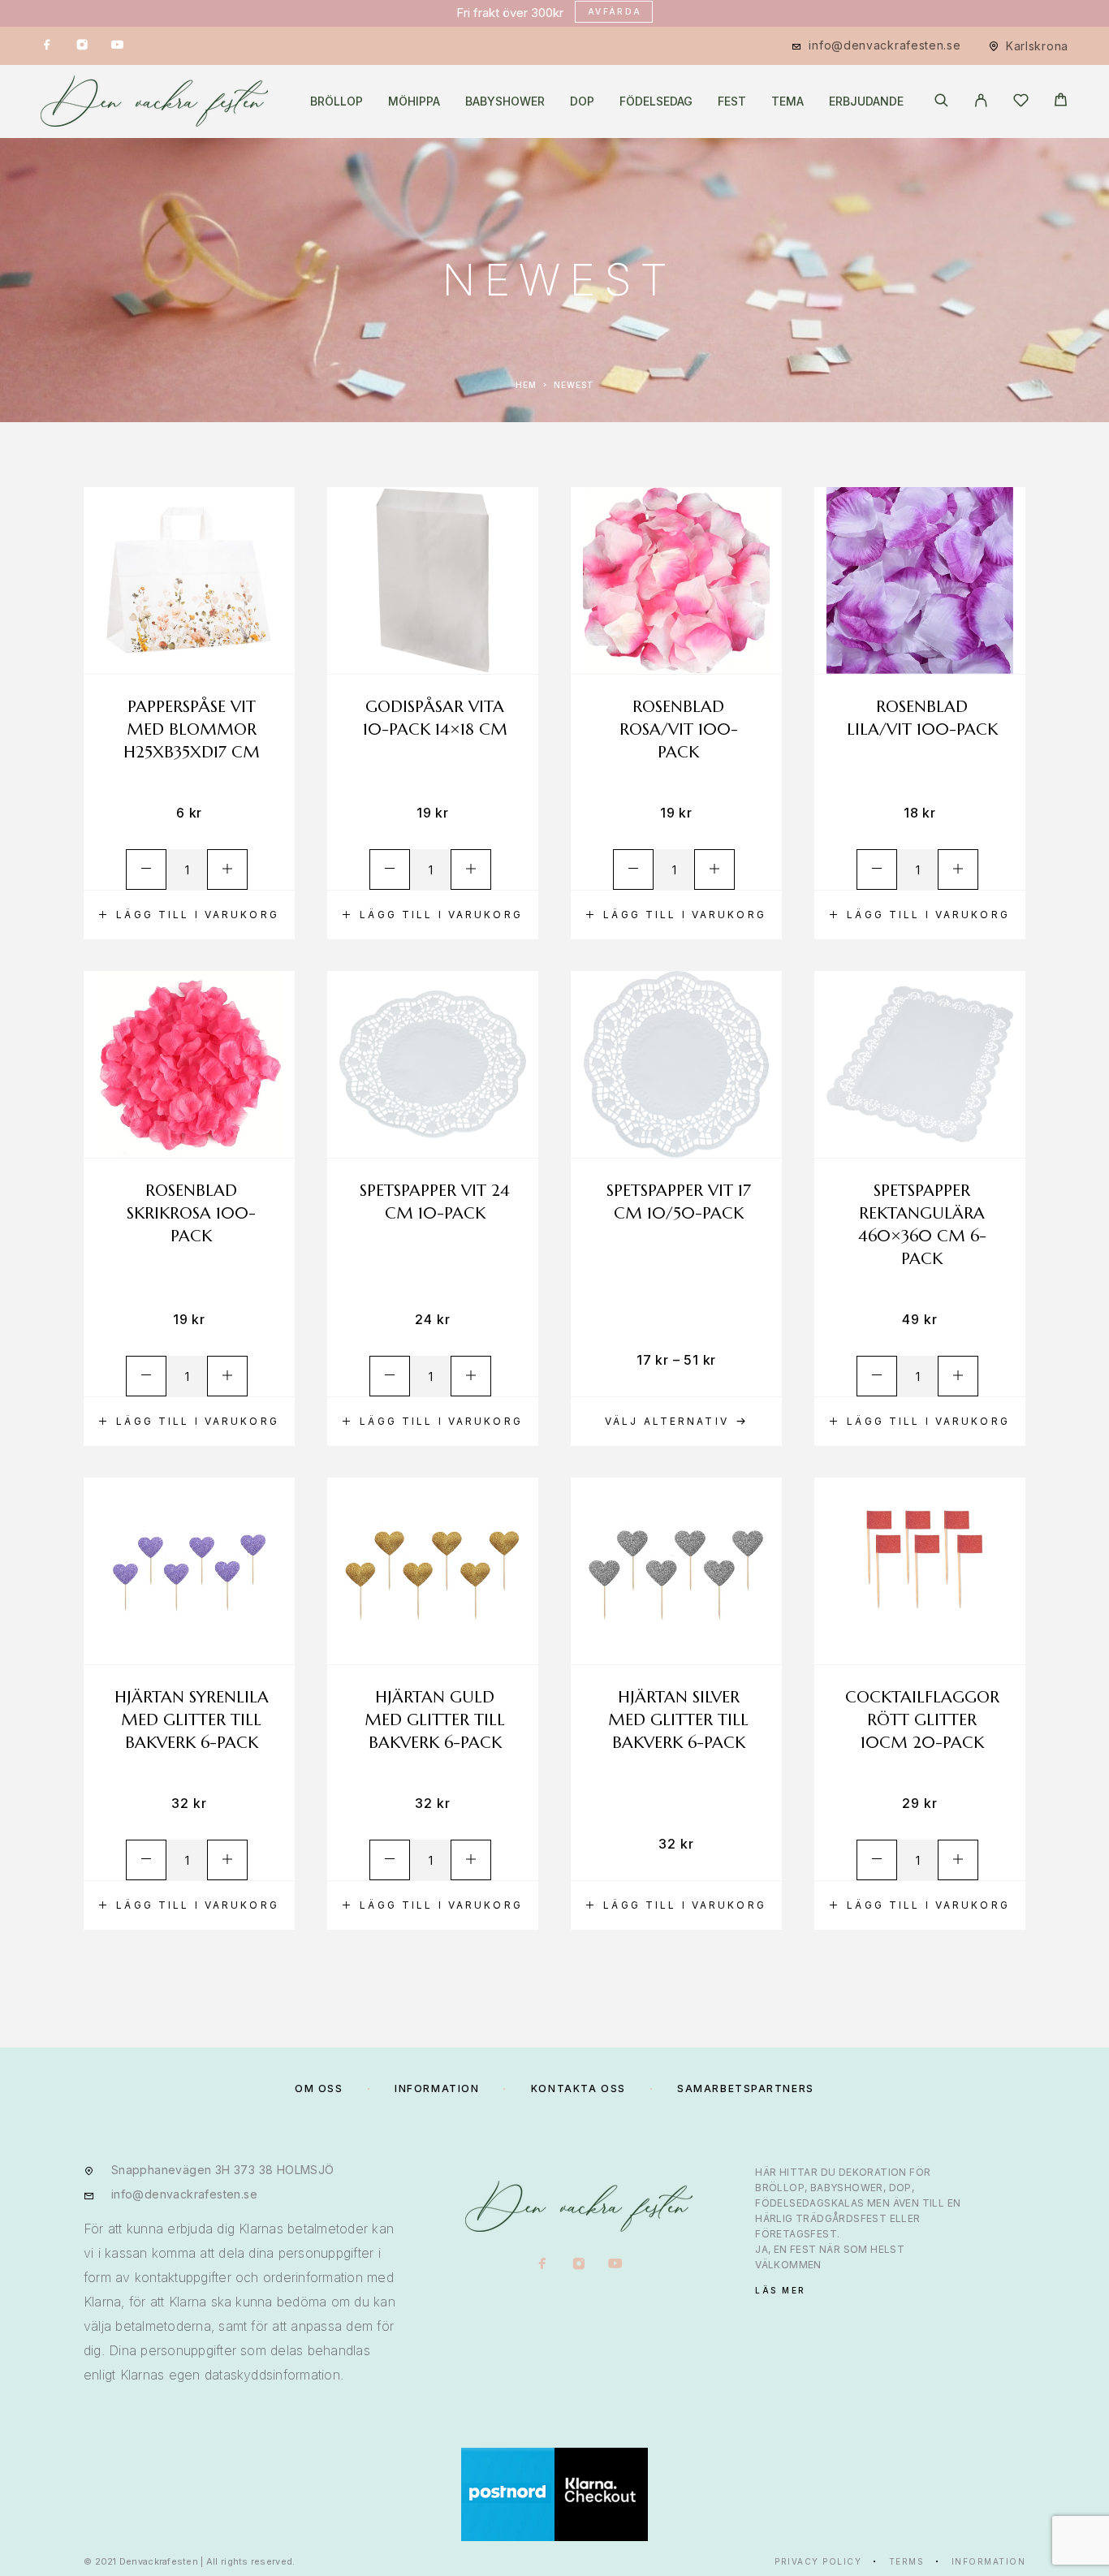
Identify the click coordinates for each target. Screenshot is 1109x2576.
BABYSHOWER (505, 101)
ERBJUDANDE (866, 101)
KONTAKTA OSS (578, 2088)
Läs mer (781, 2290)
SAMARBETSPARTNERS (746, 2088)
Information (989, 2561)
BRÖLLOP (337, 101)
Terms (907, 2561)
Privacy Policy (818, 2561)
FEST (732, 101)
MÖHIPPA (414, 101)
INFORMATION (437, 2088)
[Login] (981, 101)
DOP (582, 101)
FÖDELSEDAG (656, 101)
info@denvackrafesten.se (885, 45)
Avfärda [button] (615, 11)
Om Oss (319, 2088)
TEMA (788, 101)
